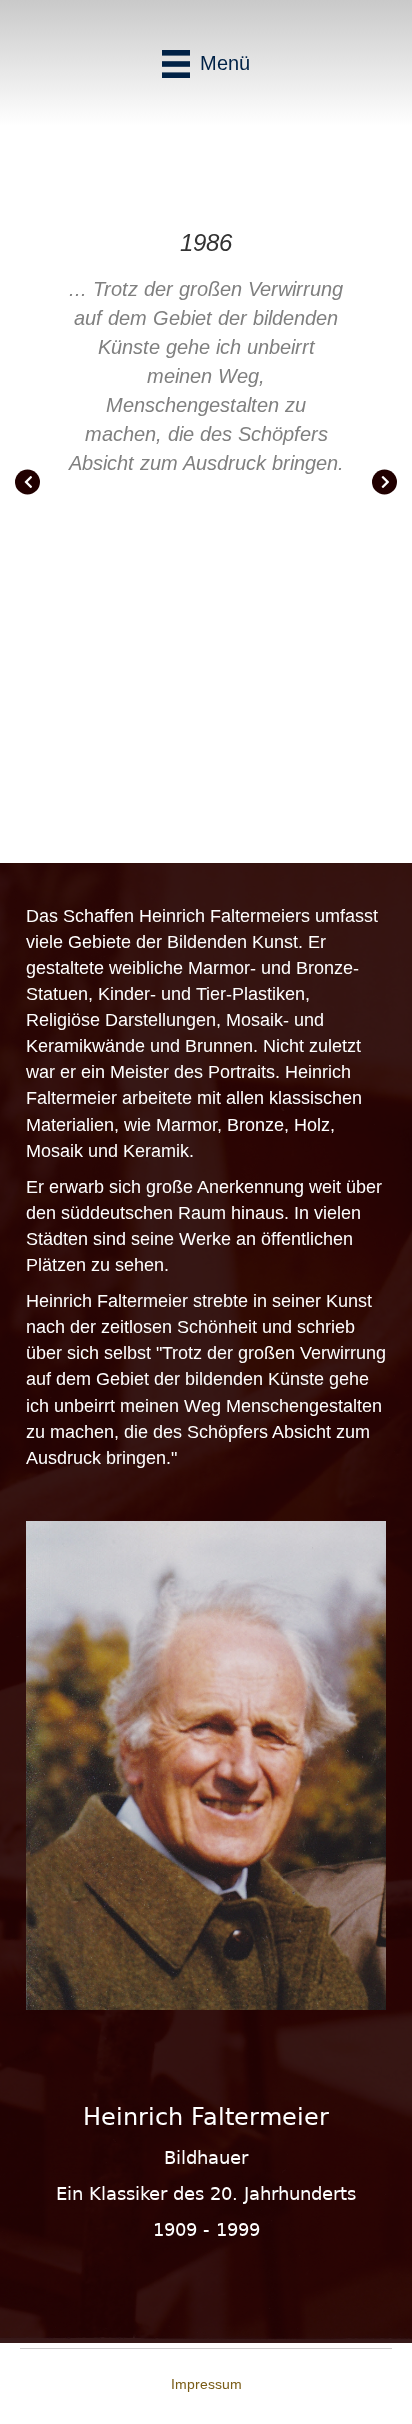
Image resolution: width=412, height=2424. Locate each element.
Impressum (206, 2384)
